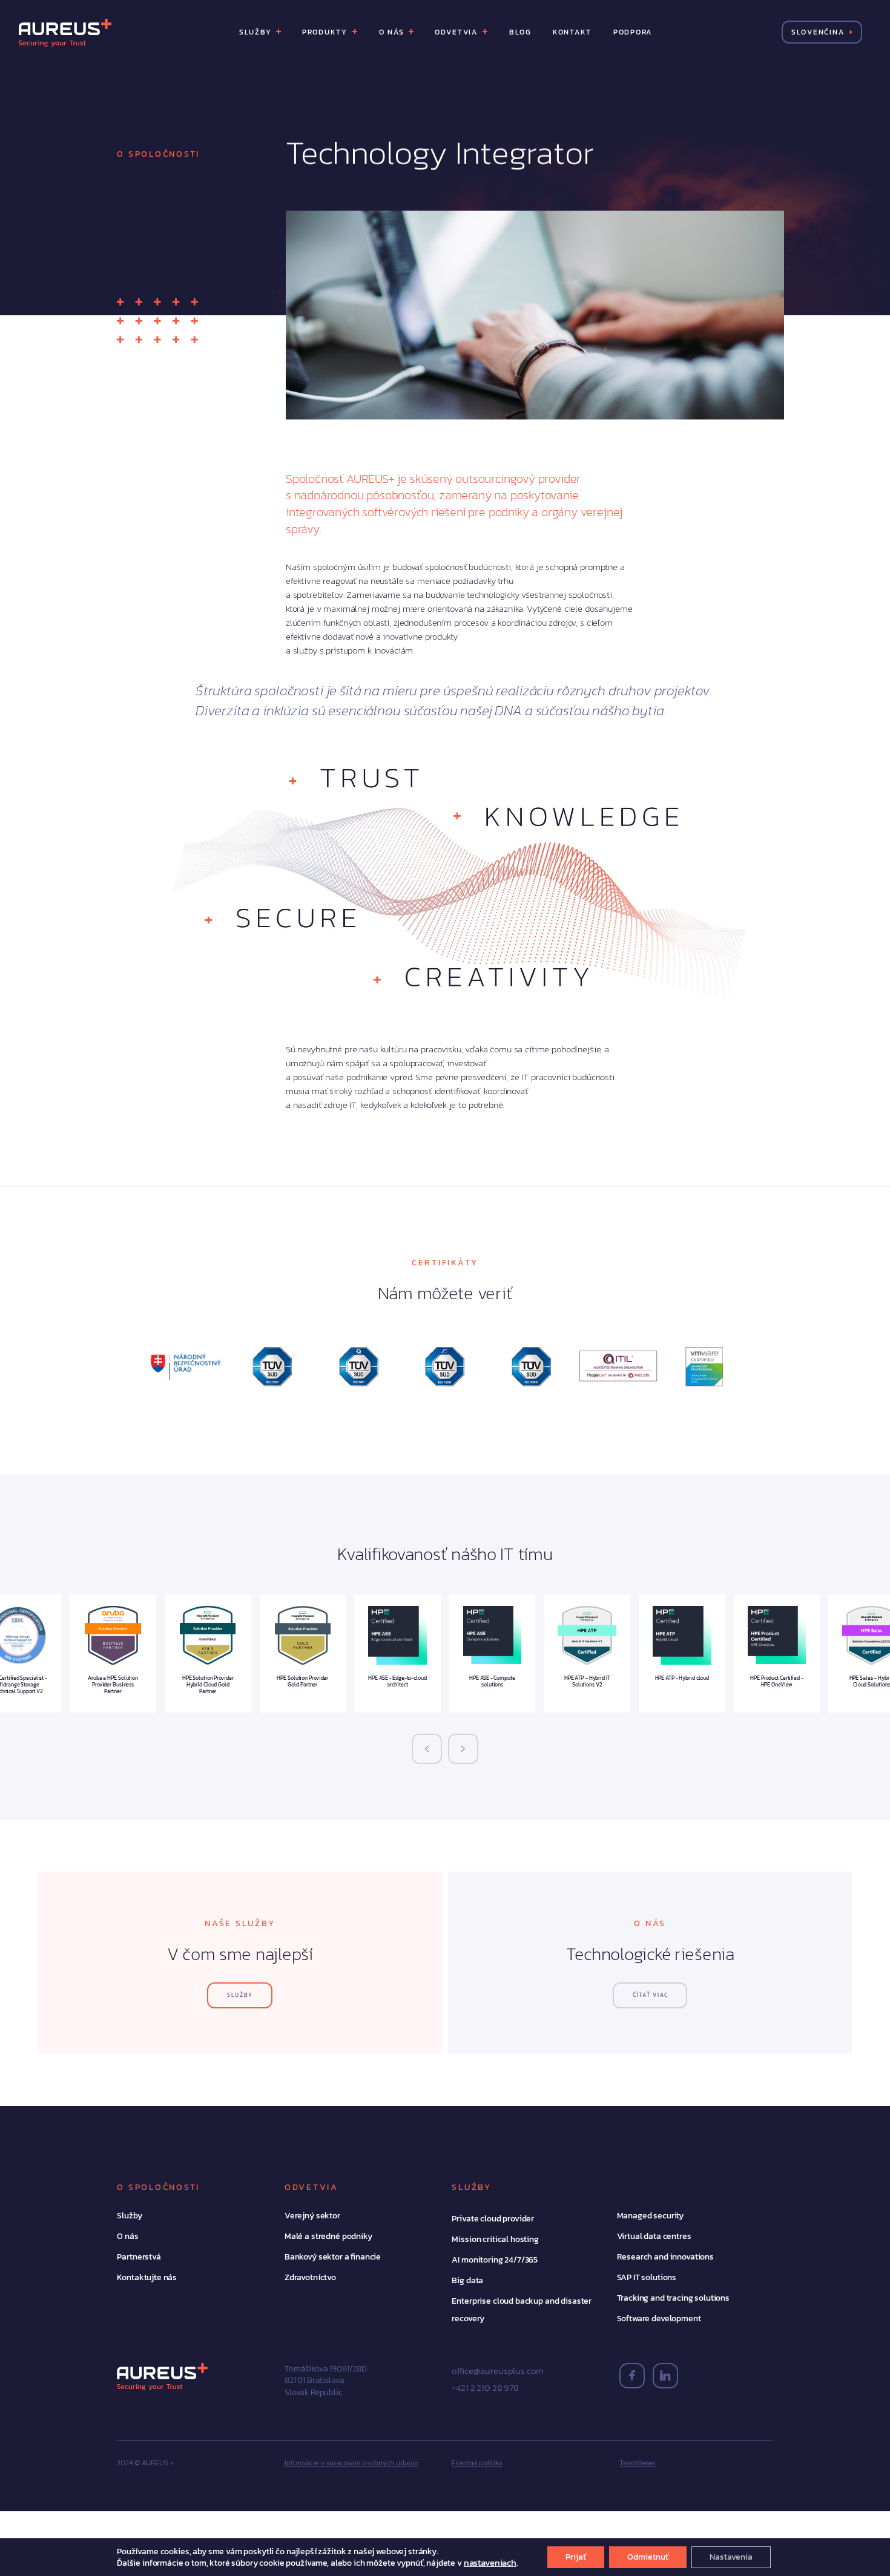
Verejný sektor (312, 2216)
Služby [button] (256, 32)
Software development (659, 2319)
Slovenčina (817, 32)
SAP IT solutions (647, 2277)
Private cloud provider (493, 2219)
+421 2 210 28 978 (485, 2388)
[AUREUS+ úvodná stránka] (65, 32)
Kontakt (572, 32)
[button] (427, 1749)
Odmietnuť (648, 2557)
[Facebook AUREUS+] (632, 2376)
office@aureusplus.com (498, 2371)
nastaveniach (490, 2563)
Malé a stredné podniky (328, 2236)
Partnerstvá (139, 2257)
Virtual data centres (654, 2236)
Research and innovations (665, 2257)
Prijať (576, 2557)
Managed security (651, 2216)
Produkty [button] (326, 32)
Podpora (632, 32)
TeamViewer (638, 2463)
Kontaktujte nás (147, 2277)
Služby (129, 2216)
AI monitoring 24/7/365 (495, 2260)
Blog (520, 32)
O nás (127, 2236)
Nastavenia (731, 2557)
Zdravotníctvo (310, 2277)
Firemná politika (477, 2463)
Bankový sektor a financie (333, 2257)
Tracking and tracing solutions (674, 2298)
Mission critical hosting (495, 2239)
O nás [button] (393, 32)
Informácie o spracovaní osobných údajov (351, 2463)
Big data (467, 2280)
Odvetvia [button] (458, 32)
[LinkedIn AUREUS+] (665, 2376)
